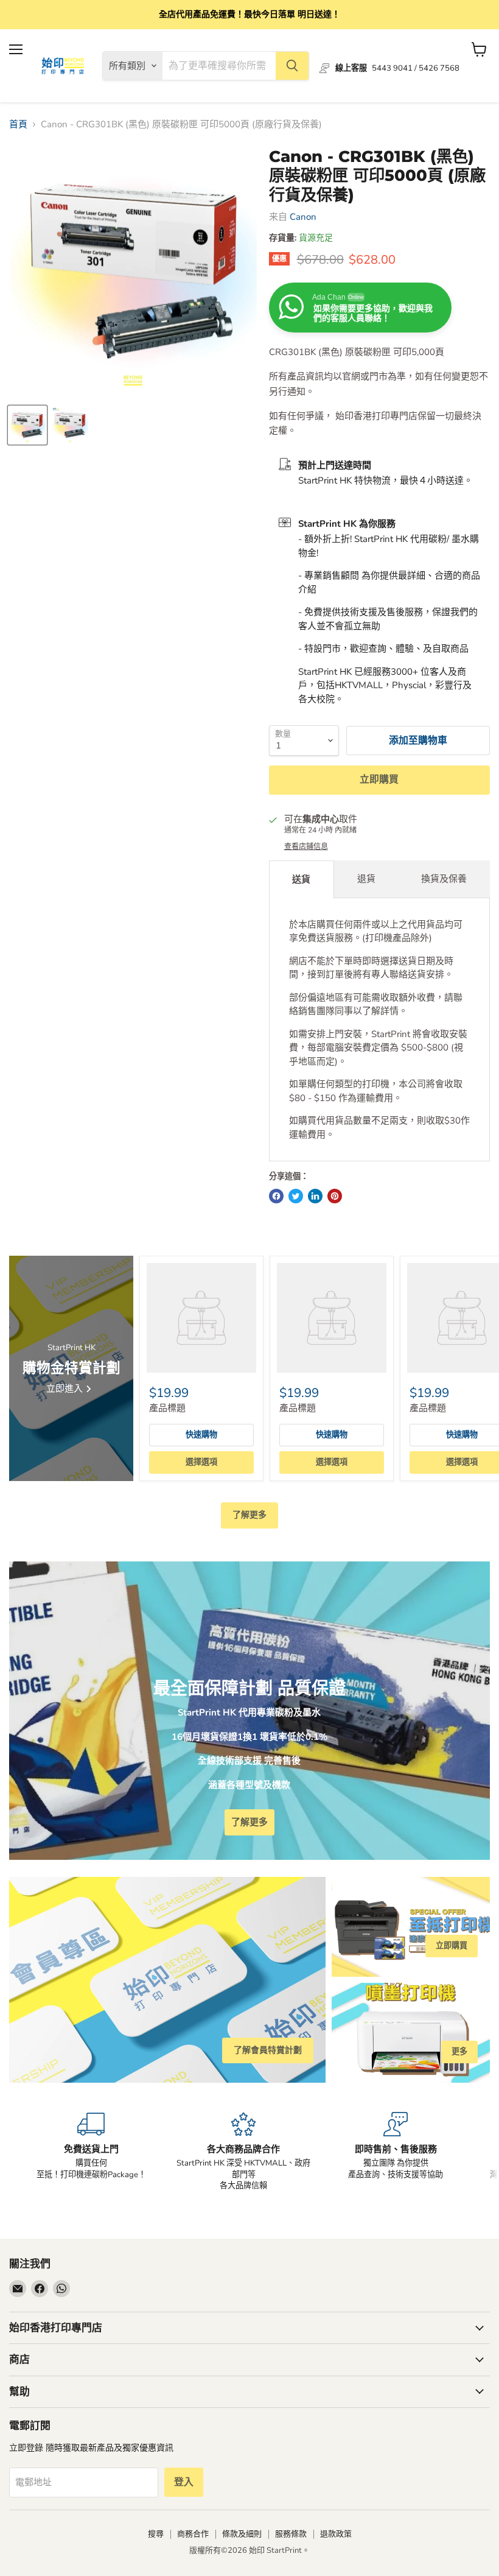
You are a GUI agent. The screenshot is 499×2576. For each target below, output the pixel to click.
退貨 (366, 879)
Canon (303, 217)
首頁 (18, 125)
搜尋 (156, 2534)
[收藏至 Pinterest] (335, 1196)
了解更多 (249, 1515)
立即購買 (379, 779)
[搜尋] (292, 66)
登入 (184, 2482)
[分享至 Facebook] (276, 1196)
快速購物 (201, 1435)
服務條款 (291, 2534)
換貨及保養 (444, 879)
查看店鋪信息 (306, 846)
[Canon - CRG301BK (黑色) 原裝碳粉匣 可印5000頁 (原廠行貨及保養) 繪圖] (27, 425)
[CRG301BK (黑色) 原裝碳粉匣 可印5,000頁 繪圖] (70, 425)
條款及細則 (242, 2534)
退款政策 (336, 2534)
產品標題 (167, 1408)
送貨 (301, 879)
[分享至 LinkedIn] (315, 1196)
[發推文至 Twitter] (296, 1196)
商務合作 (193, 2534)
